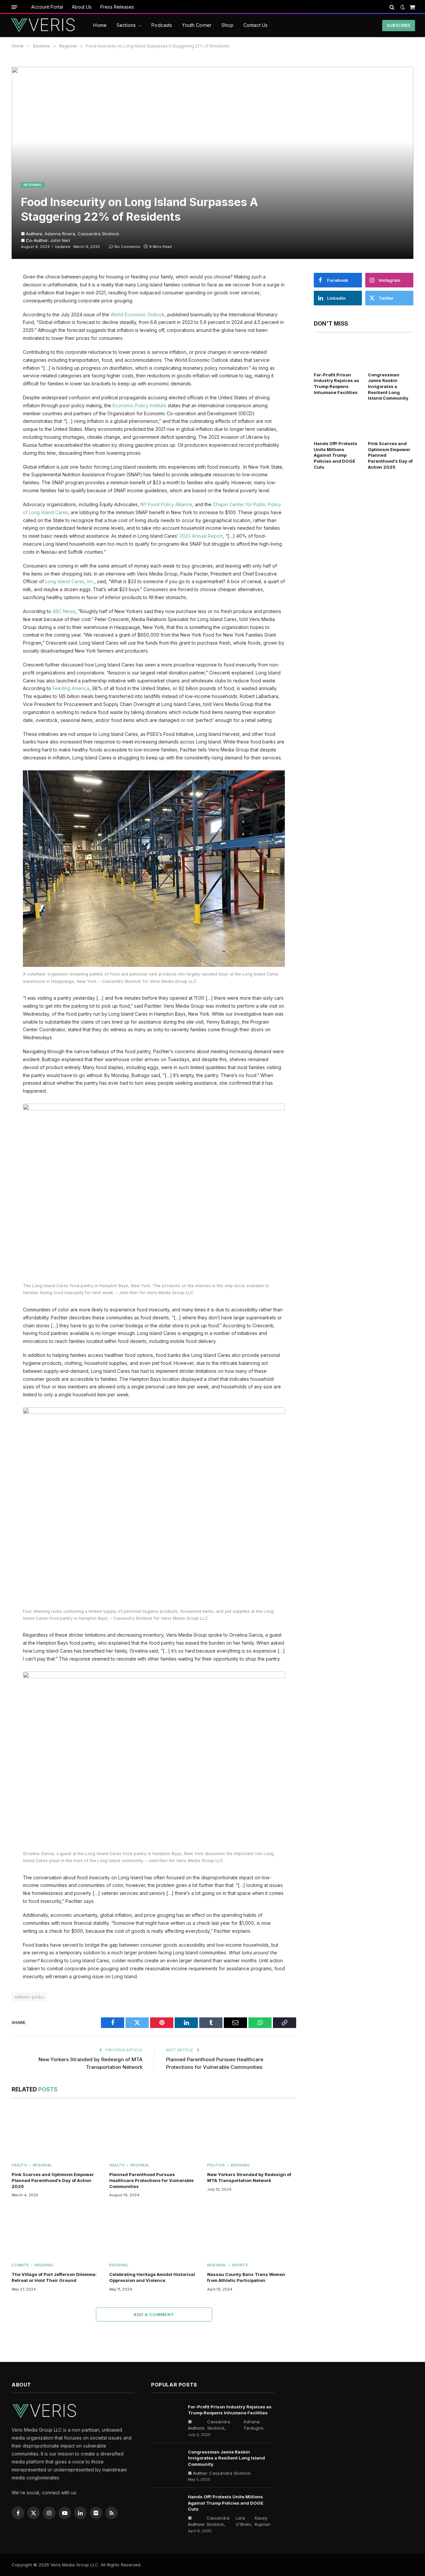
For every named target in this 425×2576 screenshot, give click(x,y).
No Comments (127, 247)
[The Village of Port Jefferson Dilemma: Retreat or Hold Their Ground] (56, 2232)
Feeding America (71, 688)
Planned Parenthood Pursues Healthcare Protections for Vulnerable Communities (151, 2180)
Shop (227, 25)
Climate (20, 2265)
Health (19, 2165)
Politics (216, 2165)
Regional (33, 185)
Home (100, 25)
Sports (240, 2265)
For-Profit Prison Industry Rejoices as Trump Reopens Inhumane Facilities (337, 384)
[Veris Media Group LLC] (43, 26)
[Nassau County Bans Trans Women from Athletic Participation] (252, 2232)
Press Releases (117, 7)
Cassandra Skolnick (98, 234)
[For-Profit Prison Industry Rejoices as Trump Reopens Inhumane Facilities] (337, 354)
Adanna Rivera (60, 234)
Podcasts (162, 25)
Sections (126, 25)
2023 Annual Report (201, 536)
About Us (82, 7)
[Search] (392, 7)
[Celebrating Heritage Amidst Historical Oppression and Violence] (154, 2232)
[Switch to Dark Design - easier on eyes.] (403, 7)
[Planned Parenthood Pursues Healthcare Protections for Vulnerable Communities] (154, 2132)
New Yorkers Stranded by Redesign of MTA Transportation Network (249, 2177)
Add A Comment (154, 2314)
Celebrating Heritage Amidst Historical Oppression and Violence (152, 2277)
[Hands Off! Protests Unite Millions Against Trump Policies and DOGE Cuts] (337, 423)
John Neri (60, 240)
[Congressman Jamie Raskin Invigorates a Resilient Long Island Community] (391, 354)
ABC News (64, 611)
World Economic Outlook (138, 314)
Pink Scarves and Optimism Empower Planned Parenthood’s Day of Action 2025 (53, 2180)
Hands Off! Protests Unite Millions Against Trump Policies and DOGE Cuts (336, 455)
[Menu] (14, 7)
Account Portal (47, 7)
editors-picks (29, 1997)
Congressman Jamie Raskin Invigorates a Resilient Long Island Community (388, 387)
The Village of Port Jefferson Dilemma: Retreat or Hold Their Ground (54, 2277)
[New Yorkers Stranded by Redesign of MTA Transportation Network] (252, 2132)
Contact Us (255, 25)
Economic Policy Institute (139, 405)
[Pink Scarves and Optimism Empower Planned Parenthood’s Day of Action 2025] (56, 2132)
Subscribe (399, 25)
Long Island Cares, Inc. (70, 581)
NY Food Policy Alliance (166, 504)
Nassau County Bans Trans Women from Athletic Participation (246, 2277)
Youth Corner (197, 25)
